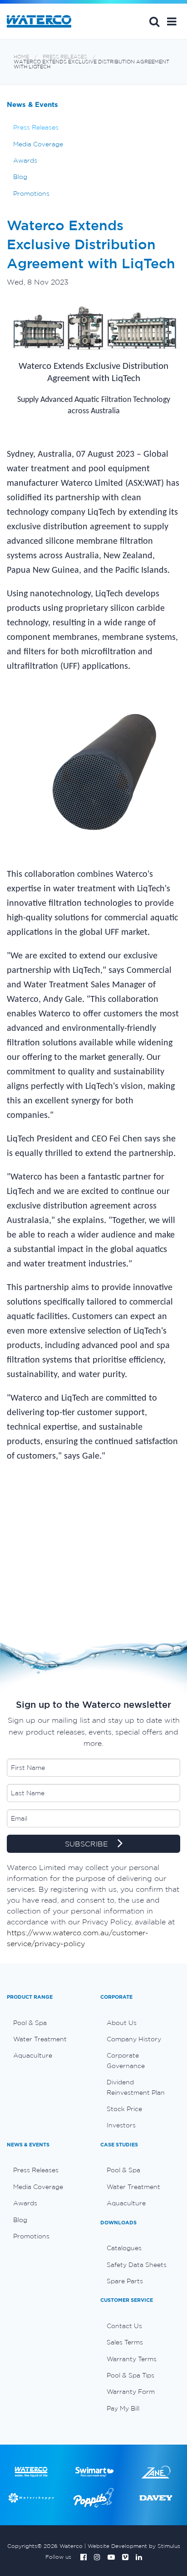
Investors (121, 2125)
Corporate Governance (126, 2060)
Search (154, 21)
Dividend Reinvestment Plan (136, 2087)
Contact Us (124, 2326)
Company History (134, 2039)
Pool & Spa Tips (130, 2375)
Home (21, 57)
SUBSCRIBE (88, 1844)
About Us (122, 2023)
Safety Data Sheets (137, 2265)
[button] (172, 21)
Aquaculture (33, 2055)
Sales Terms (125, 2342)
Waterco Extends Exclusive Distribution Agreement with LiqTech (91, 64)
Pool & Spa (30, 2023)
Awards (25, 160)
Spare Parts (125, 2281)
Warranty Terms (132, 2359)
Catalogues (124, 2248)
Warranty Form (131, 2392)
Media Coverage (38, 144)
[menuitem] (47, 2023)
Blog (20, 177)
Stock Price (124, 2109)
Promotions (31, 193)
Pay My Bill (123, 2408)
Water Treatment (40, 2039)
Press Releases (65, 57)
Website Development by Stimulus (134, 2546)
